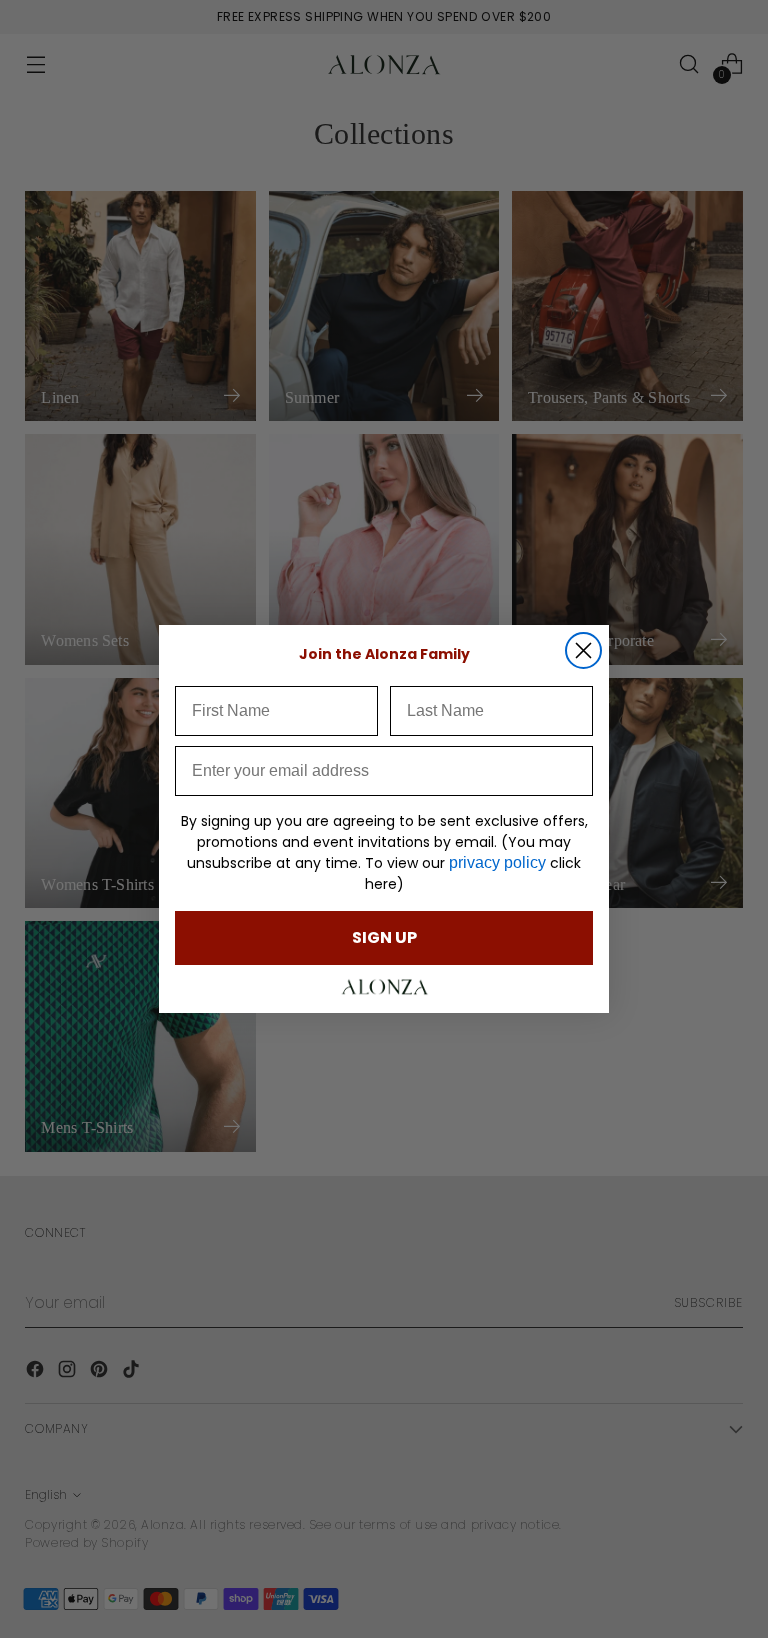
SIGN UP (384, 937)
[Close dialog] (583, 650)
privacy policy (497, 862)
